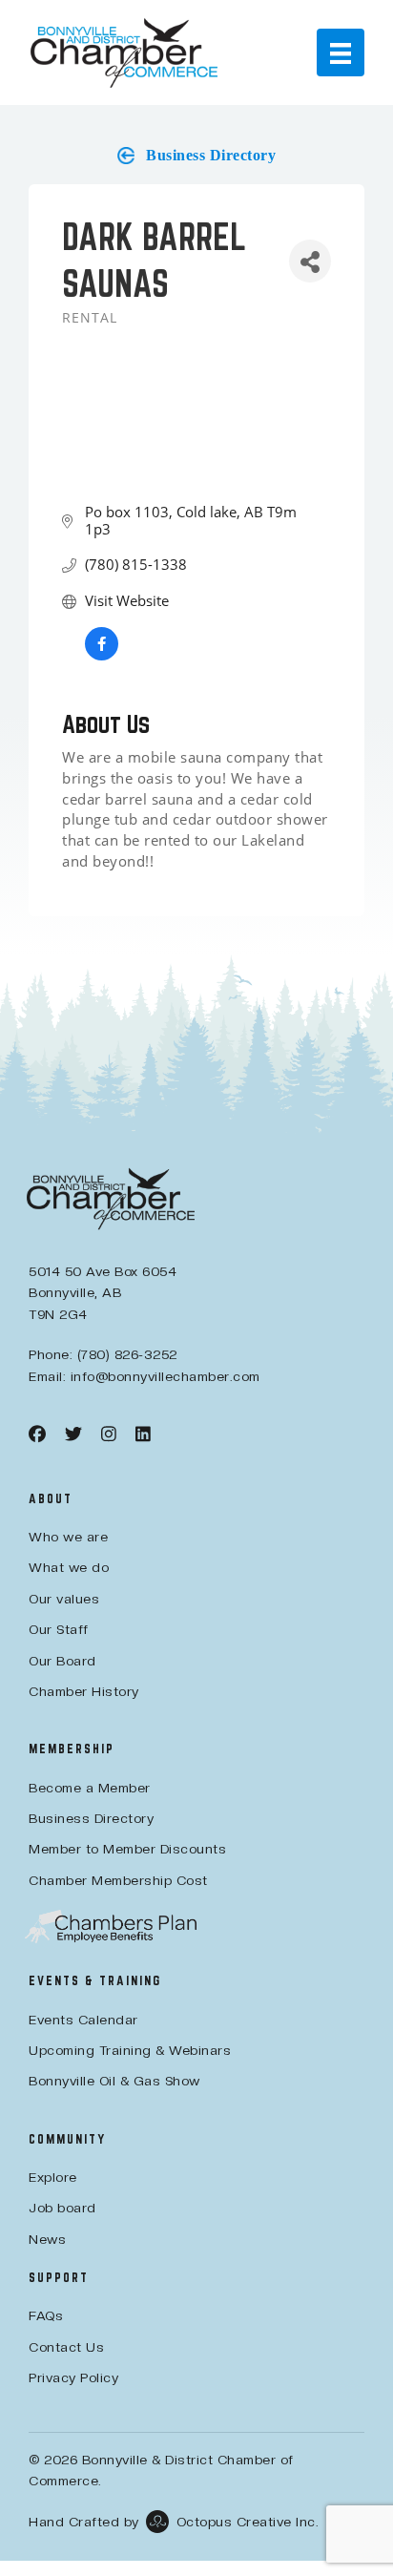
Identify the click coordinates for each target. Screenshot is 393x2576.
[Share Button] (310, 261)
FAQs (46, 2315)
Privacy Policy (73, 2377)
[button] (197, 156)
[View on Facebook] (102, 655)
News (47, 2239)
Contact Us (66, 2347)
